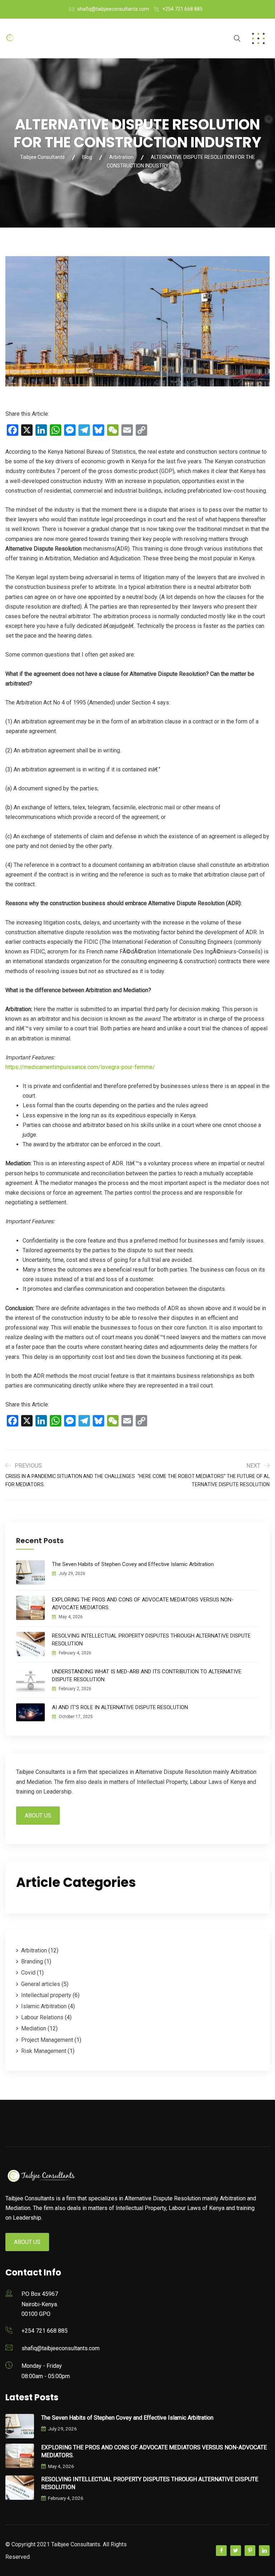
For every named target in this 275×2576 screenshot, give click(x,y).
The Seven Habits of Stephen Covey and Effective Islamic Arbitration (133, 1564)
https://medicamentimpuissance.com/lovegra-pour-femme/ (80, 1067)
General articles (41, 1984)
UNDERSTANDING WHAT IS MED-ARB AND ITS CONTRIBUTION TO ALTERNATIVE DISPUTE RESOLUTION (147, 1675)
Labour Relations (42, 2017)
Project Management (47, 2040)
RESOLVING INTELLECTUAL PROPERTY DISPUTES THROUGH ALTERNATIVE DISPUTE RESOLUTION (151, 1640)
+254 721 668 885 (182, 9)
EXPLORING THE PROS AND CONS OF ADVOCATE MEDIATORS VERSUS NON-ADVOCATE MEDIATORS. (143, 1604)
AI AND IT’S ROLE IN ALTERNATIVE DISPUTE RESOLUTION (120, 1707)
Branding (32, 1962)
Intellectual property (46, 1995)
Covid (28, 1973)
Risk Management (44, 2051)
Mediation (34, 2028)
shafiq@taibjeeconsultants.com (113, 9)
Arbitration (34, 1950)
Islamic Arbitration (44, 2006)
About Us (38, 1816)
